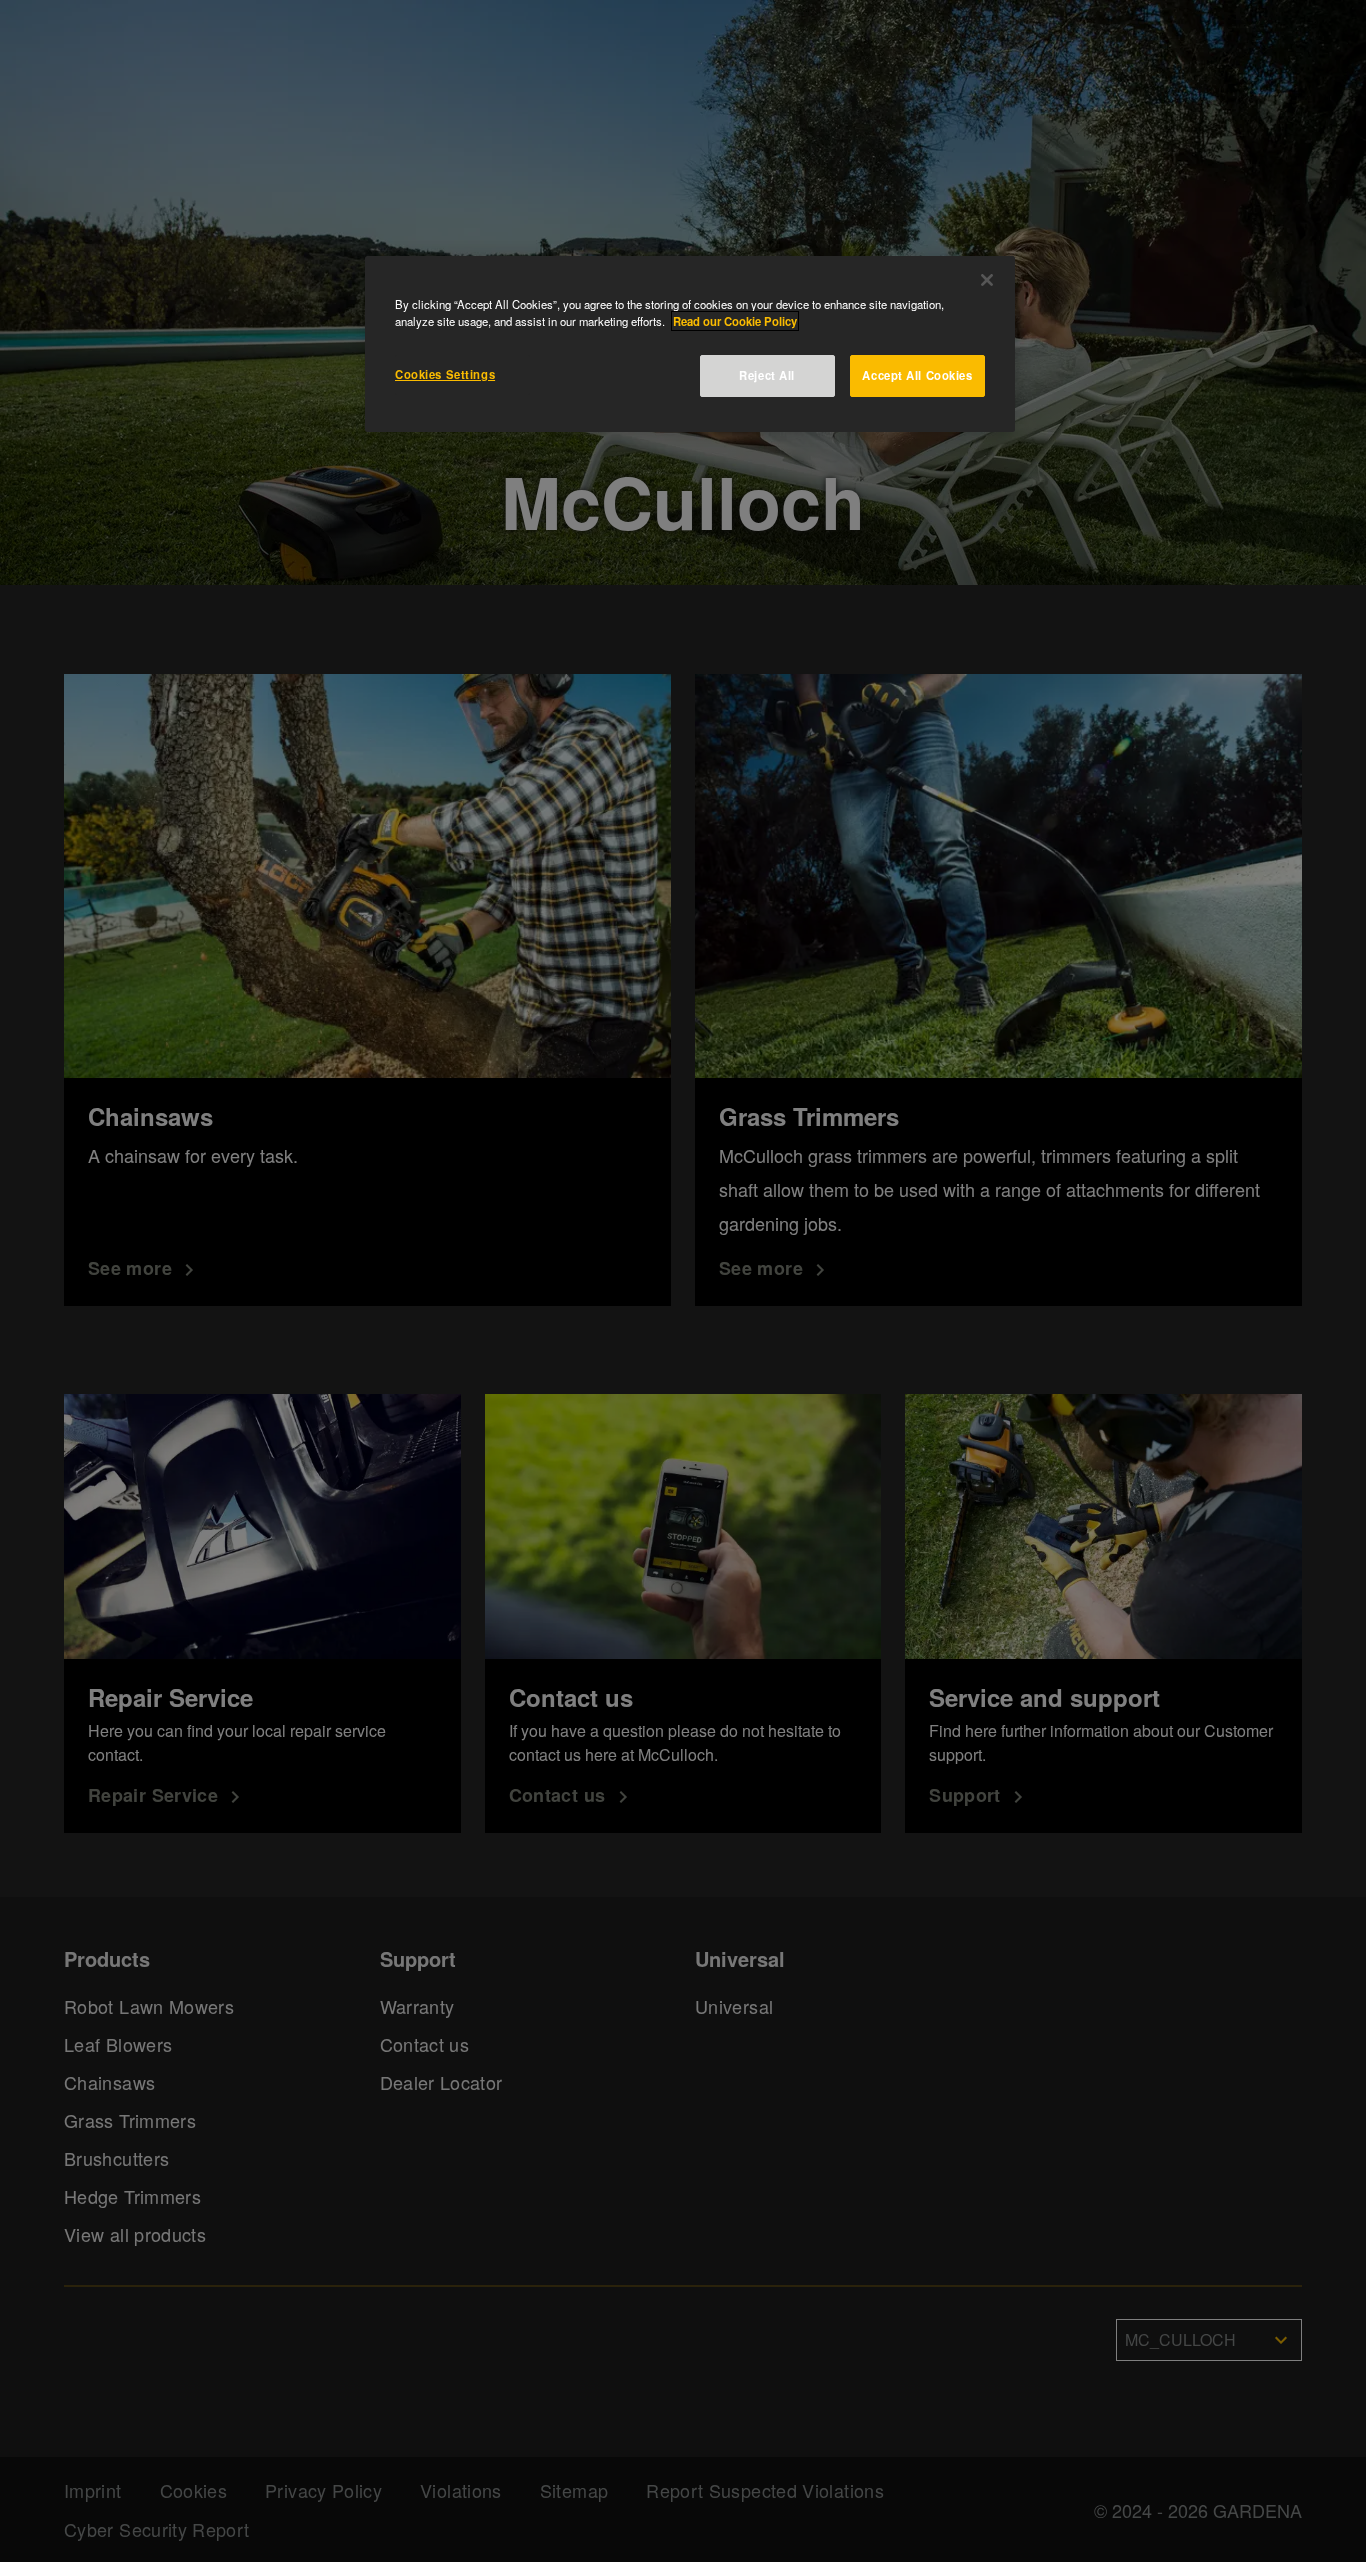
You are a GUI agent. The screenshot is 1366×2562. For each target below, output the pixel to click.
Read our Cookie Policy (735, 321)
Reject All (767, 375)
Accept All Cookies (917, 375)
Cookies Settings (445, 374)
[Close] (987, 280)
